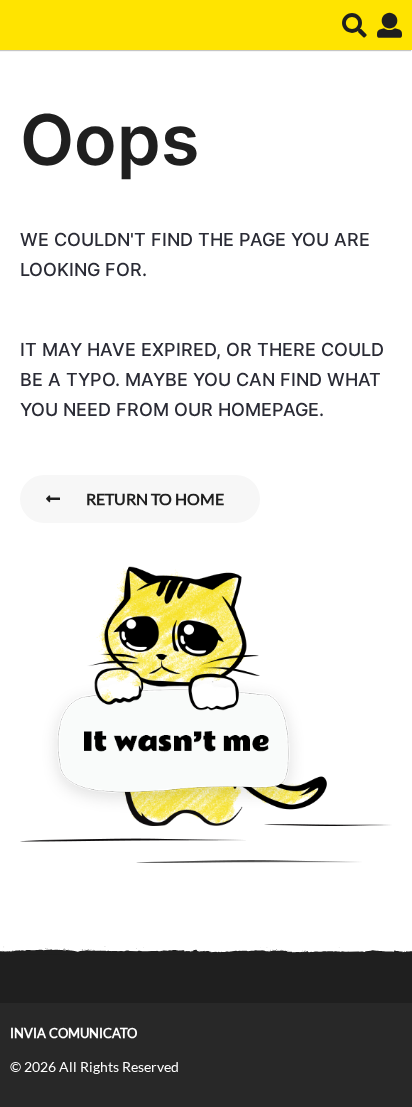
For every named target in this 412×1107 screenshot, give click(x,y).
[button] (354, 25)
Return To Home (155, 498)
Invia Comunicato (73, 1033)
